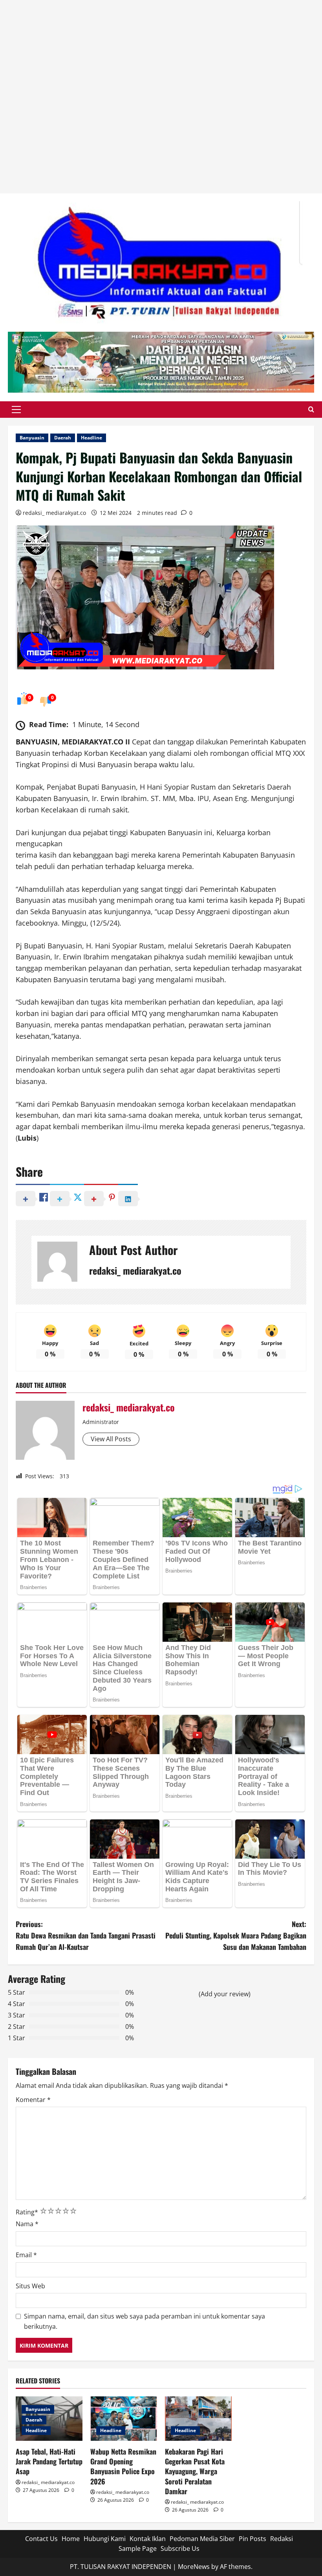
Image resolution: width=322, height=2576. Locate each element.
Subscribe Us (180, 2548)
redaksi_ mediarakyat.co (54, 513)
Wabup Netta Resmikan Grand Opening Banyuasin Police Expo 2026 (123, 2466)
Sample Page (138, 2548)
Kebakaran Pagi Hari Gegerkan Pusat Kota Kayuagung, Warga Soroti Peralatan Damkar (195, 2471)
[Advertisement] (161, 97)
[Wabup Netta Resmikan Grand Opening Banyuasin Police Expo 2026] (124, 2419)
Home (71, 2539)
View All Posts (111, 1439)
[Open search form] (311, 410)
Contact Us (41, 2539)
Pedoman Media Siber (202, 2539)
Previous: (86, 1935)
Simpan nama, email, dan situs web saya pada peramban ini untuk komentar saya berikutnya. (145, 2321)
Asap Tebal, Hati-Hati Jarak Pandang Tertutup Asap (49, 2461)
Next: (236, 1935)
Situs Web (30, 2286)
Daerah (63, 438)
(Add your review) (225, 1994)
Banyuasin (32, 438)
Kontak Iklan (148, 2539)
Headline (91, 438)
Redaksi (282, 2539)
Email (26, 2255)
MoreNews (194, 2567)
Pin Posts (252, 2539)
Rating (27, 2212)
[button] (16, 410)
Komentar (33, 2100)
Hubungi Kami (105, 2539)
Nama (27, 2224)
